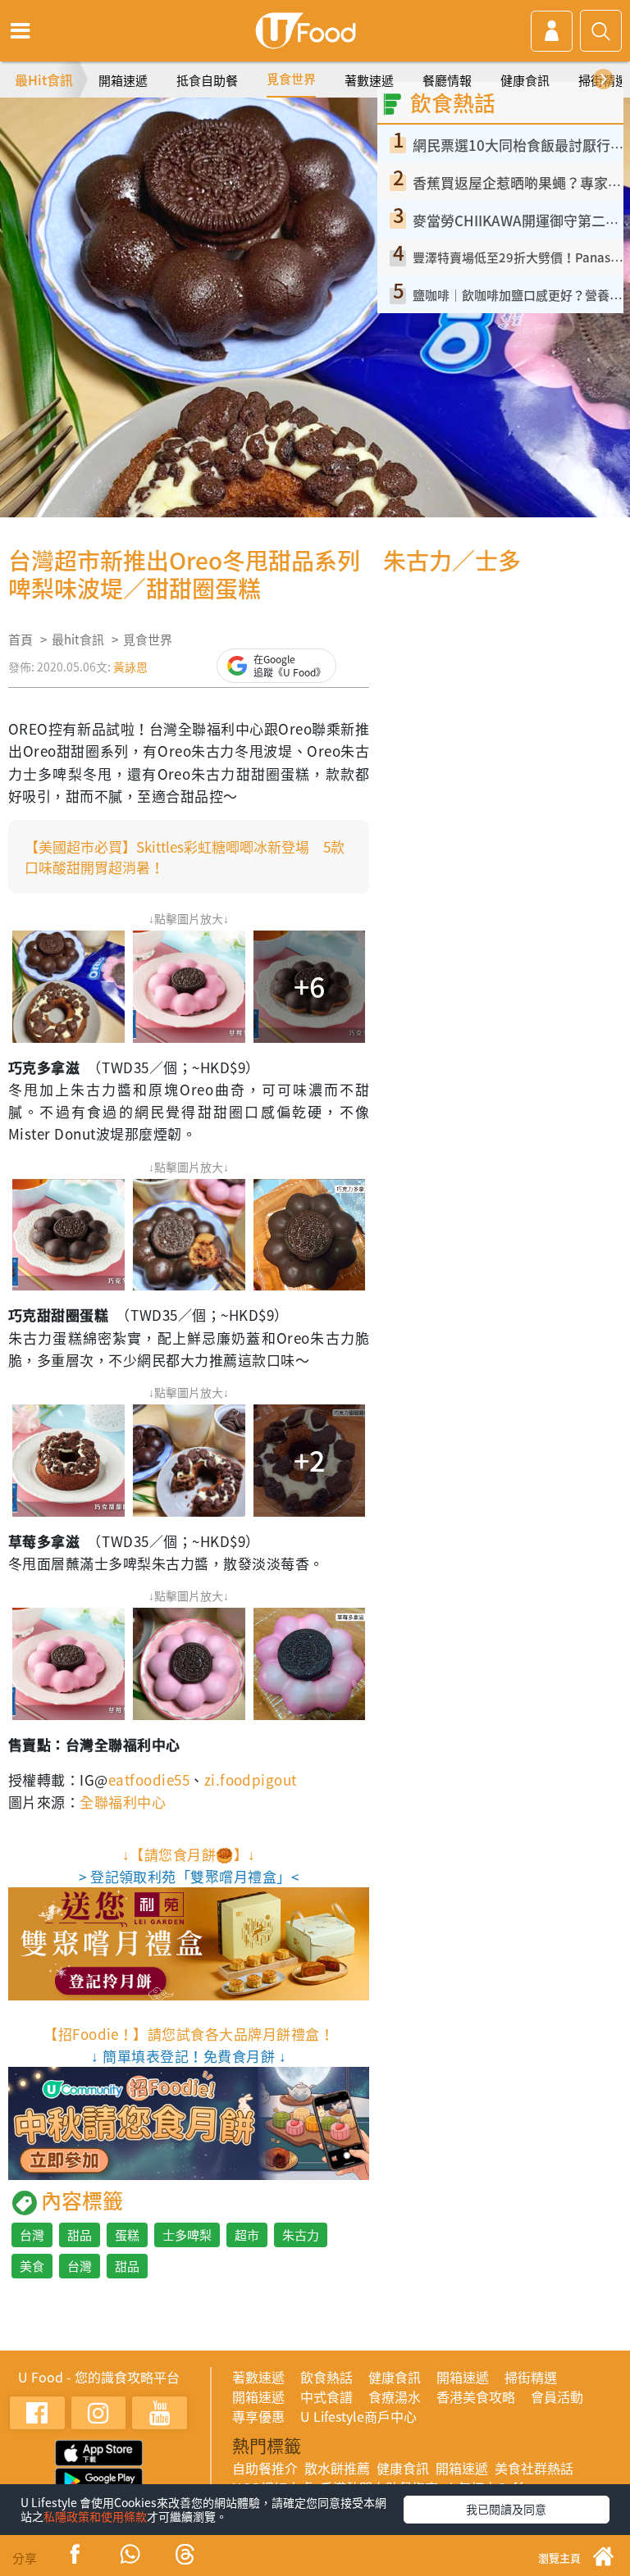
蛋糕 (127, 2235)
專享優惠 (258, 2416)
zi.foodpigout (251, 1780)
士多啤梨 (187, 2235)
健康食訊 (525, 80)
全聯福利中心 (123, 1802)
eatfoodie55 (149, 1780)
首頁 (21, 639)
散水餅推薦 (337, 2468)
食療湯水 (395, 2396)
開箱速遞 (123, 80)
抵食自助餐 (207, 80)
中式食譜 (326, 2396)
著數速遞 (369, 80)
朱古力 (301, 2235)
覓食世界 (291, 79)
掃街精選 (531, 2377)
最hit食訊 (78, 639)
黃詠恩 (130, 667)
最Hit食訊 (44, 80)
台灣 (32, 2235)
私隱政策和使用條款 (95, 2516)
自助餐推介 (265, 2468)
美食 (32, 2266)
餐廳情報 (447, 80)
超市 (247, 2235)
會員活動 (557, 2396)
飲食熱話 (326, 2377)
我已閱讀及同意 (506, 2509)
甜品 (80, 2235)
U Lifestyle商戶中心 (358, 2416)
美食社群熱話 (534, 2468)
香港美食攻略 (476, 2396)
